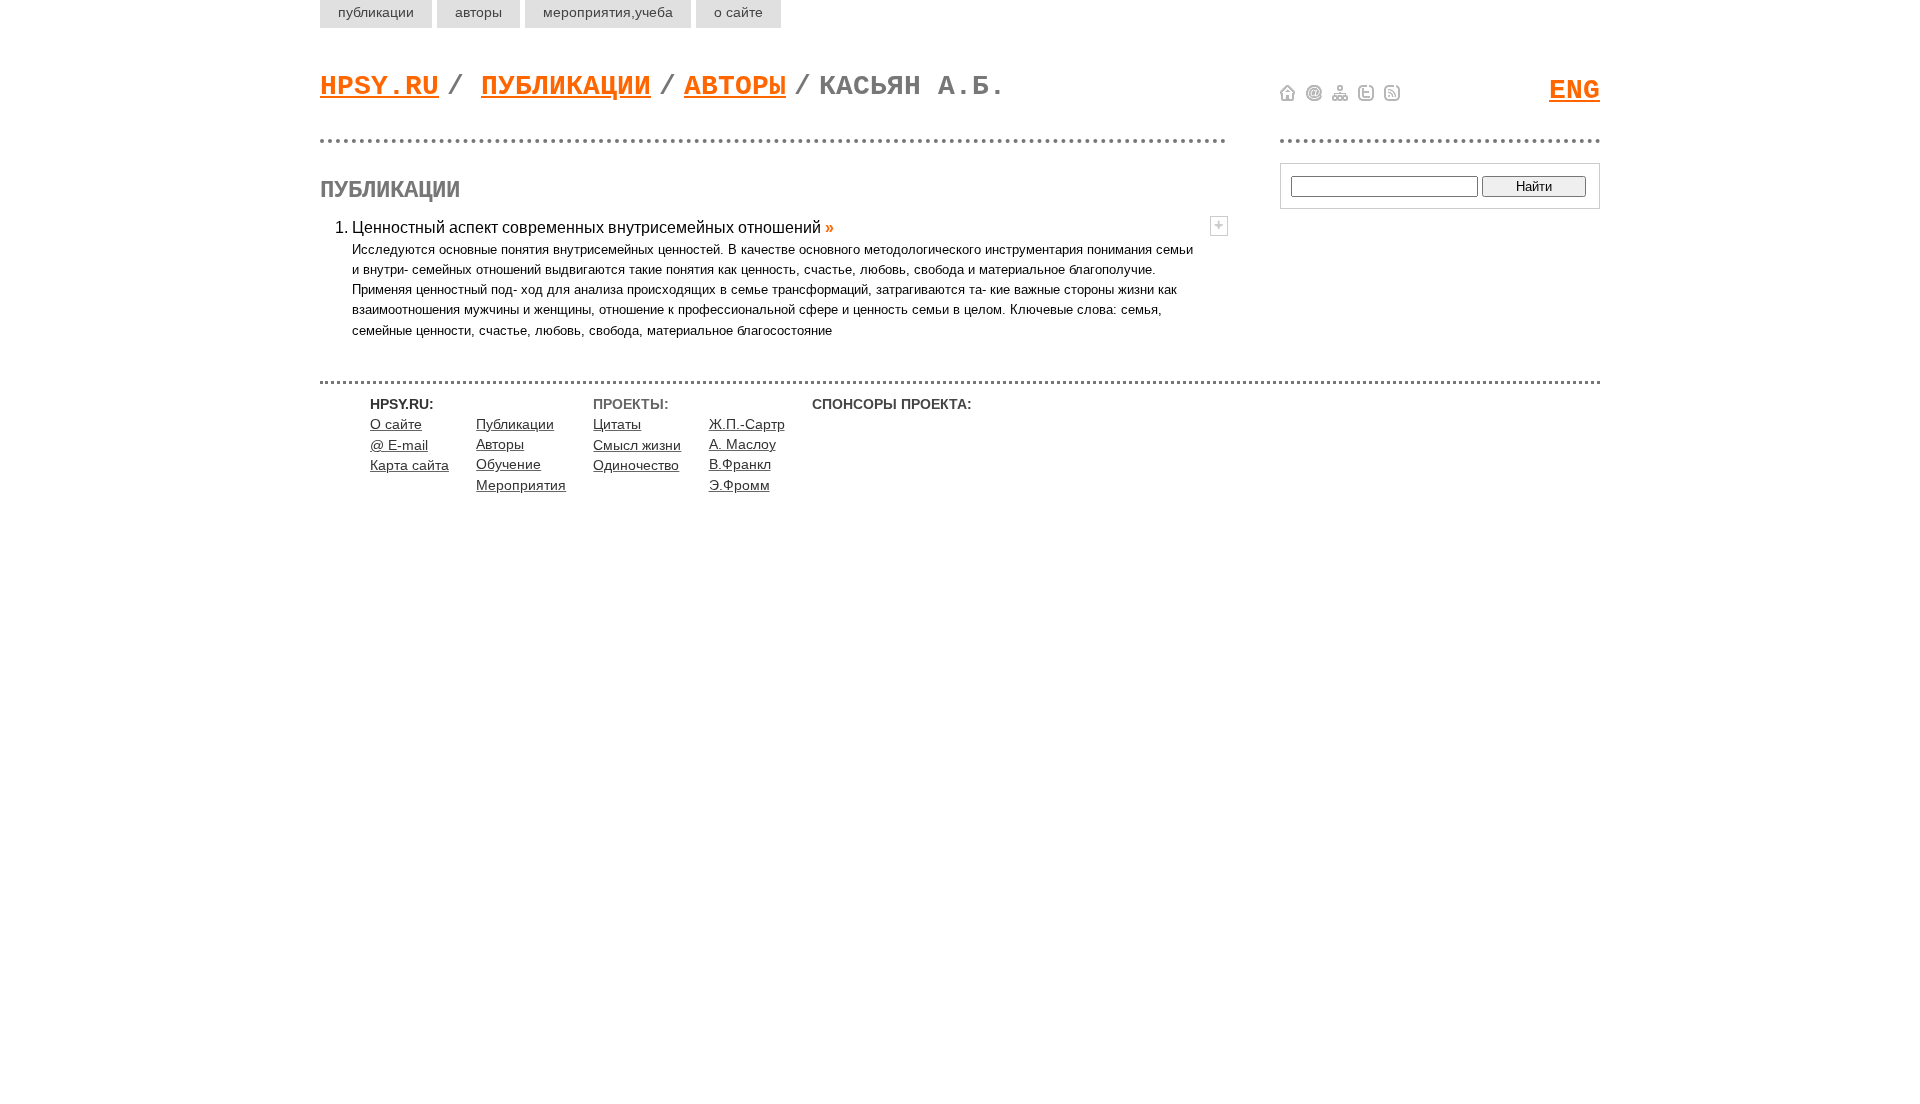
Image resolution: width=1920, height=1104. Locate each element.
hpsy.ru (379, 86)
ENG (1574, 90)
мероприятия (608, 12)
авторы (478, 12)
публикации (376, 12)
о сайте (738, 12)
